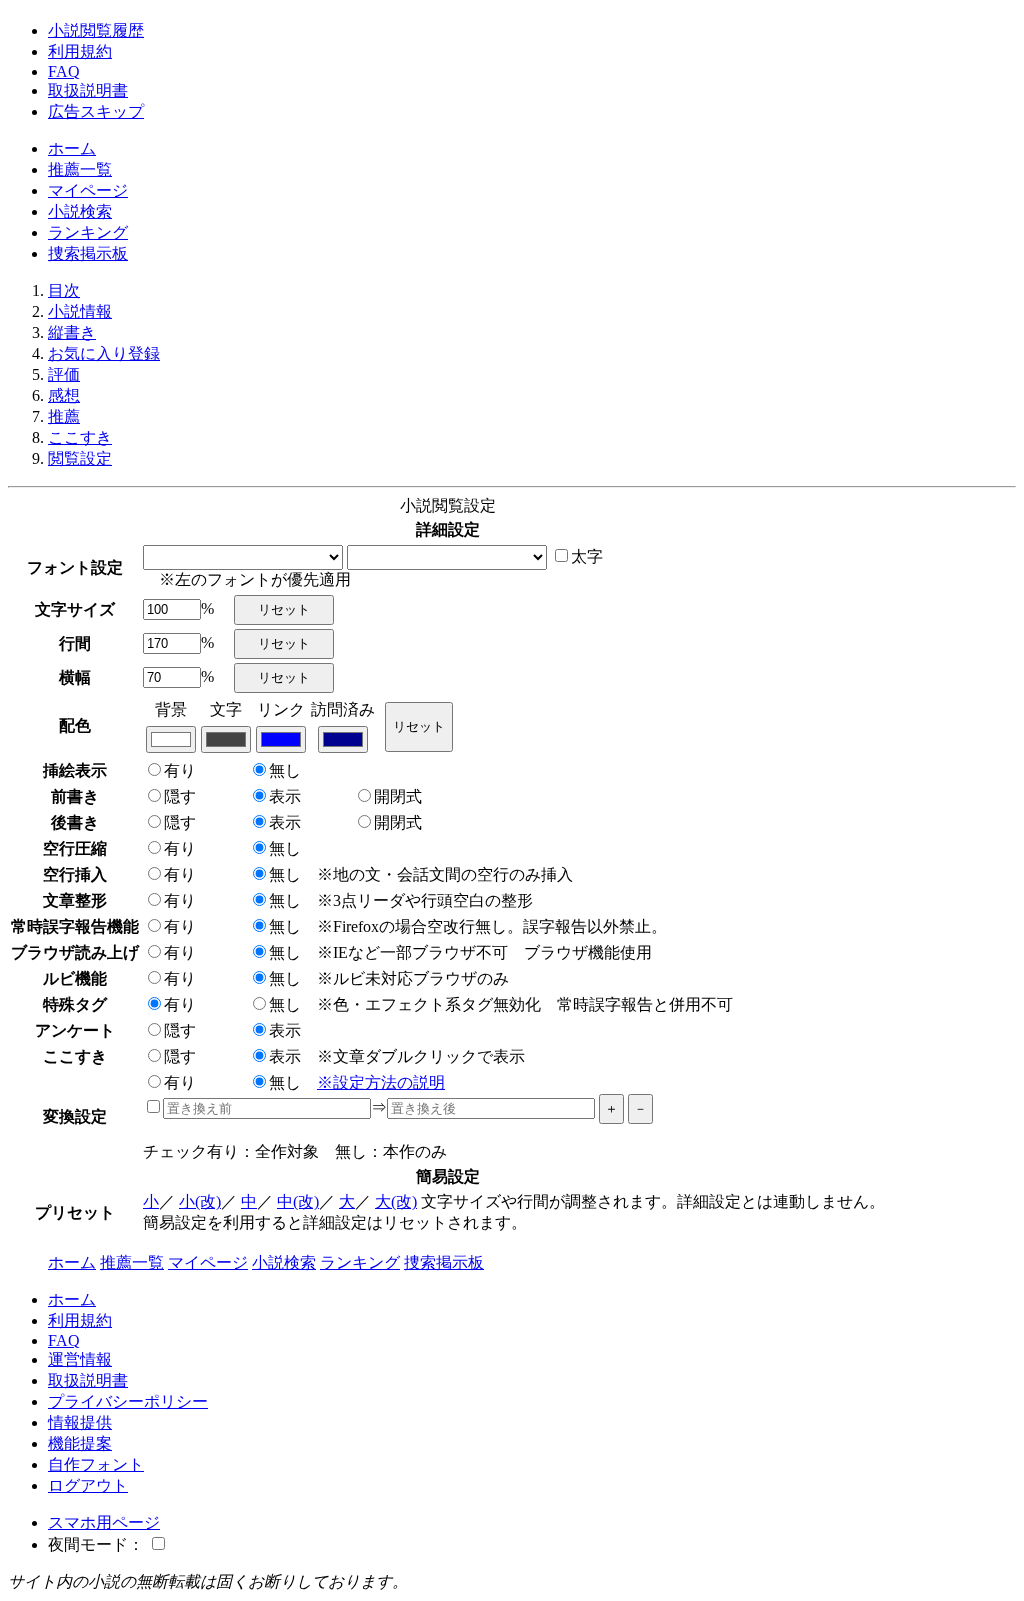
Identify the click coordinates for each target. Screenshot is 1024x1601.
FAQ (64, 71)
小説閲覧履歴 (96, 30)
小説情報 (80, 311)
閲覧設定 (80, 458)
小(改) (200, 1201)
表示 (285, 796)
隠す (180, 796)
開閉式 (398, 796)
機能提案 (80, 1443)
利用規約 (80, 51)
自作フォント (96, 1464)
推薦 (64, 416)
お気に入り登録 (104, 353)
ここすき (80, 437)
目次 (64, 290)
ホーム (72, 148)
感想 (64, 395)
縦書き (72, 332)
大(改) (396, 1201)
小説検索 (80, 211)
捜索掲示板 (88, 253)
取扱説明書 (88, 90)
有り (180, 770)
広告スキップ (96, 111)
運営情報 (80, 1359)
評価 (64, 374)
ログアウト (88, 1485)
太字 (587, 556)
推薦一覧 (80, 169)
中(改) (298, 1201)
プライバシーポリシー (128, 1401)
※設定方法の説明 (381, 1082)
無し (285, 770)
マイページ (88, 190)
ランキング (88, 232)
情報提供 (80, 1422)
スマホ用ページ (104, 1522)
